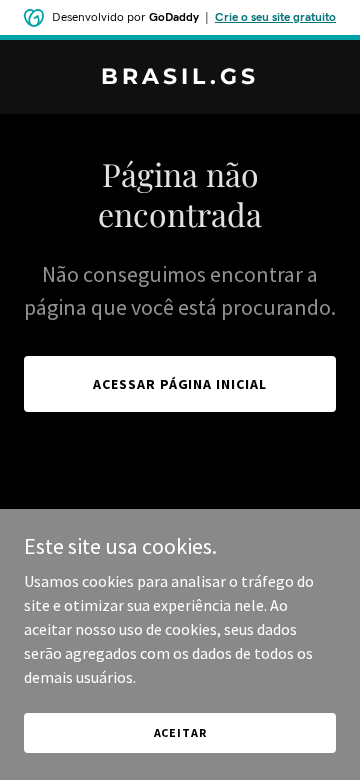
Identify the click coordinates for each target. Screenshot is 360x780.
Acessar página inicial (180, 384)
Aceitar (180, 732)
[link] (180, 78)
